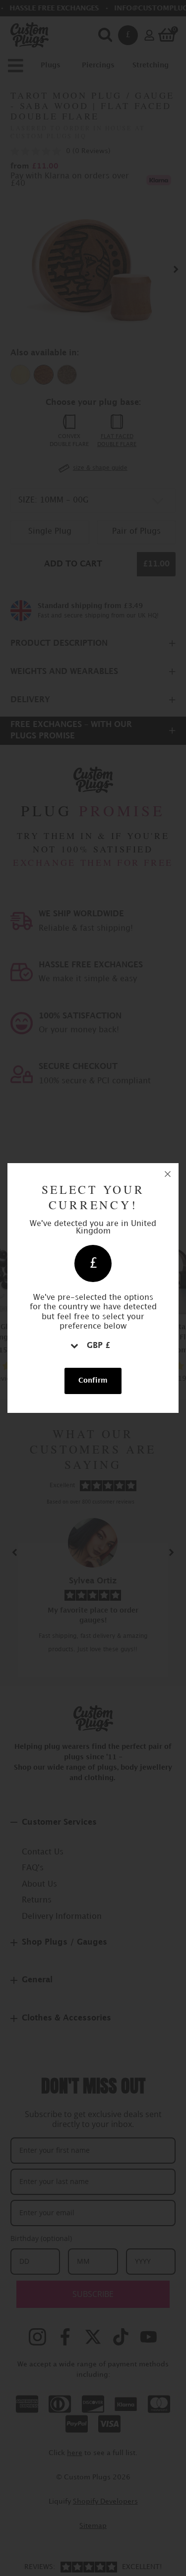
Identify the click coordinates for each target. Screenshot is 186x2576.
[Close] (168, 1174)
